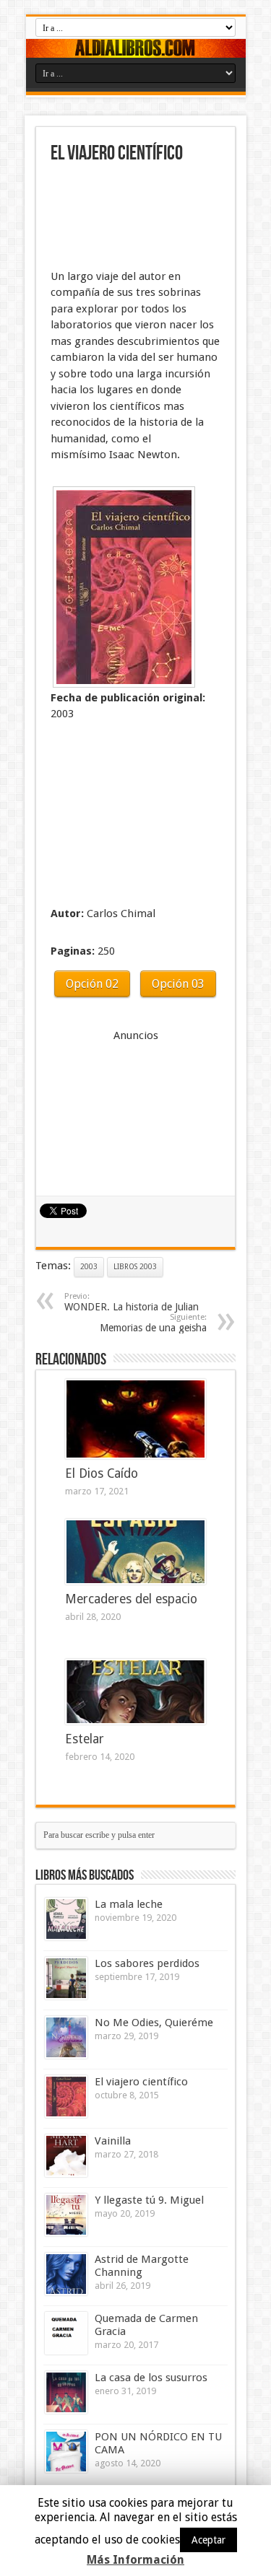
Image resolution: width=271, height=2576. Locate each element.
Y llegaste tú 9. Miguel (149, 2200)
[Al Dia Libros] (136, 48)
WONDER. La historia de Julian (132, 1302)
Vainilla (113, 2141)
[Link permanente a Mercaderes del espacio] (135, 1552)
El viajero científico (141, 2082)
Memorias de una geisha (153, 1323)
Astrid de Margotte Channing (142, 2266)
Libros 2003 (135, 1267)
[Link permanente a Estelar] (135, 1692)
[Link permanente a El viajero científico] (66, 2097)
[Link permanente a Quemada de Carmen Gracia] (66, 2333)
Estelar (85, 1739)
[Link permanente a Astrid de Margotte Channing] (66, 2274)
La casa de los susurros (151, 2378)
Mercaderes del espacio (131, 1599)
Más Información (135, 2560)
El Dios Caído (102, 1473)
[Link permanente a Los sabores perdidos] (66, 1978)
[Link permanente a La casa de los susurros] (66, 2392)
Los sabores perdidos (147, 1963)
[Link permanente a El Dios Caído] (135, 1419)
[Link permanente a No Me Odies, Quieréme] (66, 2037)
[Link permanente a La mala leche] (66, 1919)
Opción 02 (92, 984)
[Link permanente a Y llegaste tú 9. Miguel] (66, 2215)
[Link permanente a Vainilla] (66, 2156)
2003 (89, 1267)
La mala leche (129, 1904)
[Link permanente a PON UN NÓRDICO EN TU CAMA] (66, 2452)
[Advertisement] (123, 218)
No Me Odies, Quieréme (154, 2023)
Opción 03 (178, 984)
